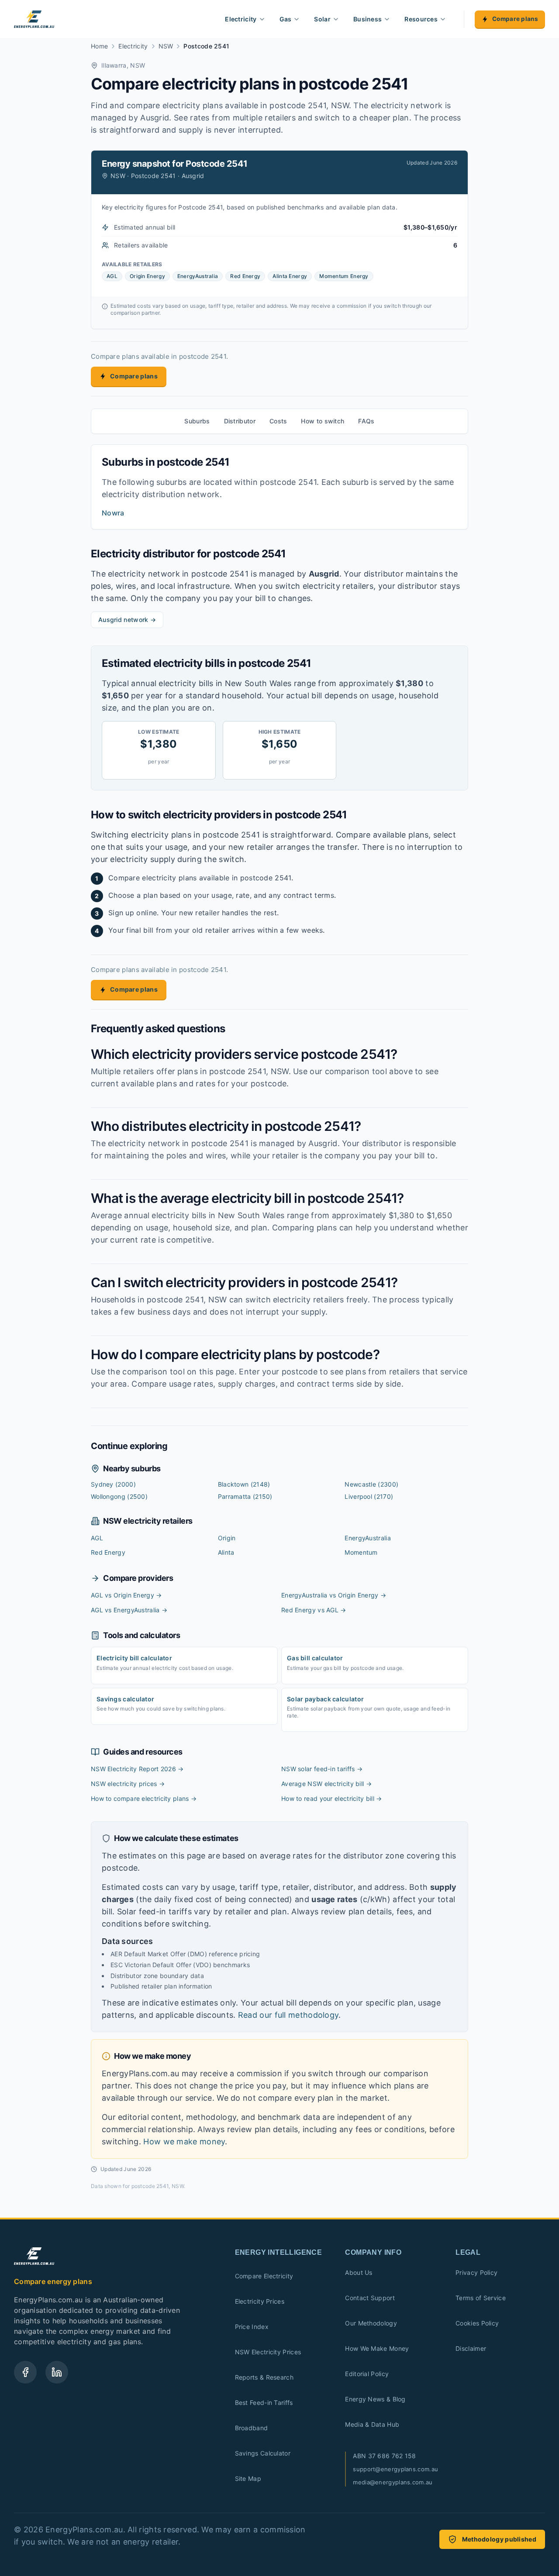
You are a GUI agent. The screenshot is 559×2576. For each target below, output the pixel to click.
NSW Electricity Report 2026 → (137, 1769)
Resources (421, 19)
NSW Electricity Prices (268, 2352)
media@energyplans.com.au (393, 2482)
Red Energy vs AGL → (314, 1610)
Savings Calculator (263, 2453)
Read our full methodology (288, 2015)
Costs (278, 421)
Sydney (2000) (113, 1484)
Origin (227, 1538)
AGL (97, 1538)
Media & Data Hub (372, 2424)
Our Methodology (371, 2323)
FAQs (366, 421)
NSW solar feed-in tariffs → (322, 1769)
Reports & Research (264, 2377)
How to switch (323, 421)
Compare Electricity (264, 2276)
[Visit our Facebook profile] (25, 2372)
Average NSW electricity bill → (326, 1784)
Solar (322, 19)
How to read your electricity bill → (332, 1798)
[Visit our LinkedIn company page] (57, 2372)
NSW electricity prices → (128, 1784)
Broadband (252, 2428)
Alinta (226, 1552)
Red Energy (108, 1552)
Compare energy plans (53, 2281)
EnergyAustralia (368, 1538)
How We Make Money (377, 2348)
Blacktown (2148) (244, 1484)
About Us (359, 2272)
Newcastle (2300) (371, 1484)
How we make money (184, 2142)
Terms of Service (481, 2298)
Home (99, 46)
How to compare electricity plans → (144, 1798)
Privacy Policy (476, 2272)
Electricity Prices (260, 2301)
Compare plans (515, 19)
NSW (166, 46)
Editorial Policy (367, 2374)
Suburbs (197, 421)
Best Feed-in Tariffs (264, 2403)
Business (367, 19)
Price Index (252, 2327)
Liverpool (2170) (369, 1496)
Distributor (240, 421)
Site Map (248, 2478)
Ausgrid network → (127, 620)
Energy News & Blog (375, 2399)
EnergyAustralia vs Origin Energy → (334, 1595)
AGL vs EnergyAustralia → (129, 1610)
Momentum (361, 1552)
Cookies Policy (477, 2323)
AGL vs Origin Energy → (126, 1595)
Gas (286, 19)
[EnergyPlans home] (34, 19)
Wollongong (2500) (119, 1496)
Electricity (241, 19)
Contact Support (370, 2298)
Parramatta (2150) (245, 1496)
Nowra (113, 513)
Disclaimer (471, 2348)
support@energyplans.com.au (395, 2469)
